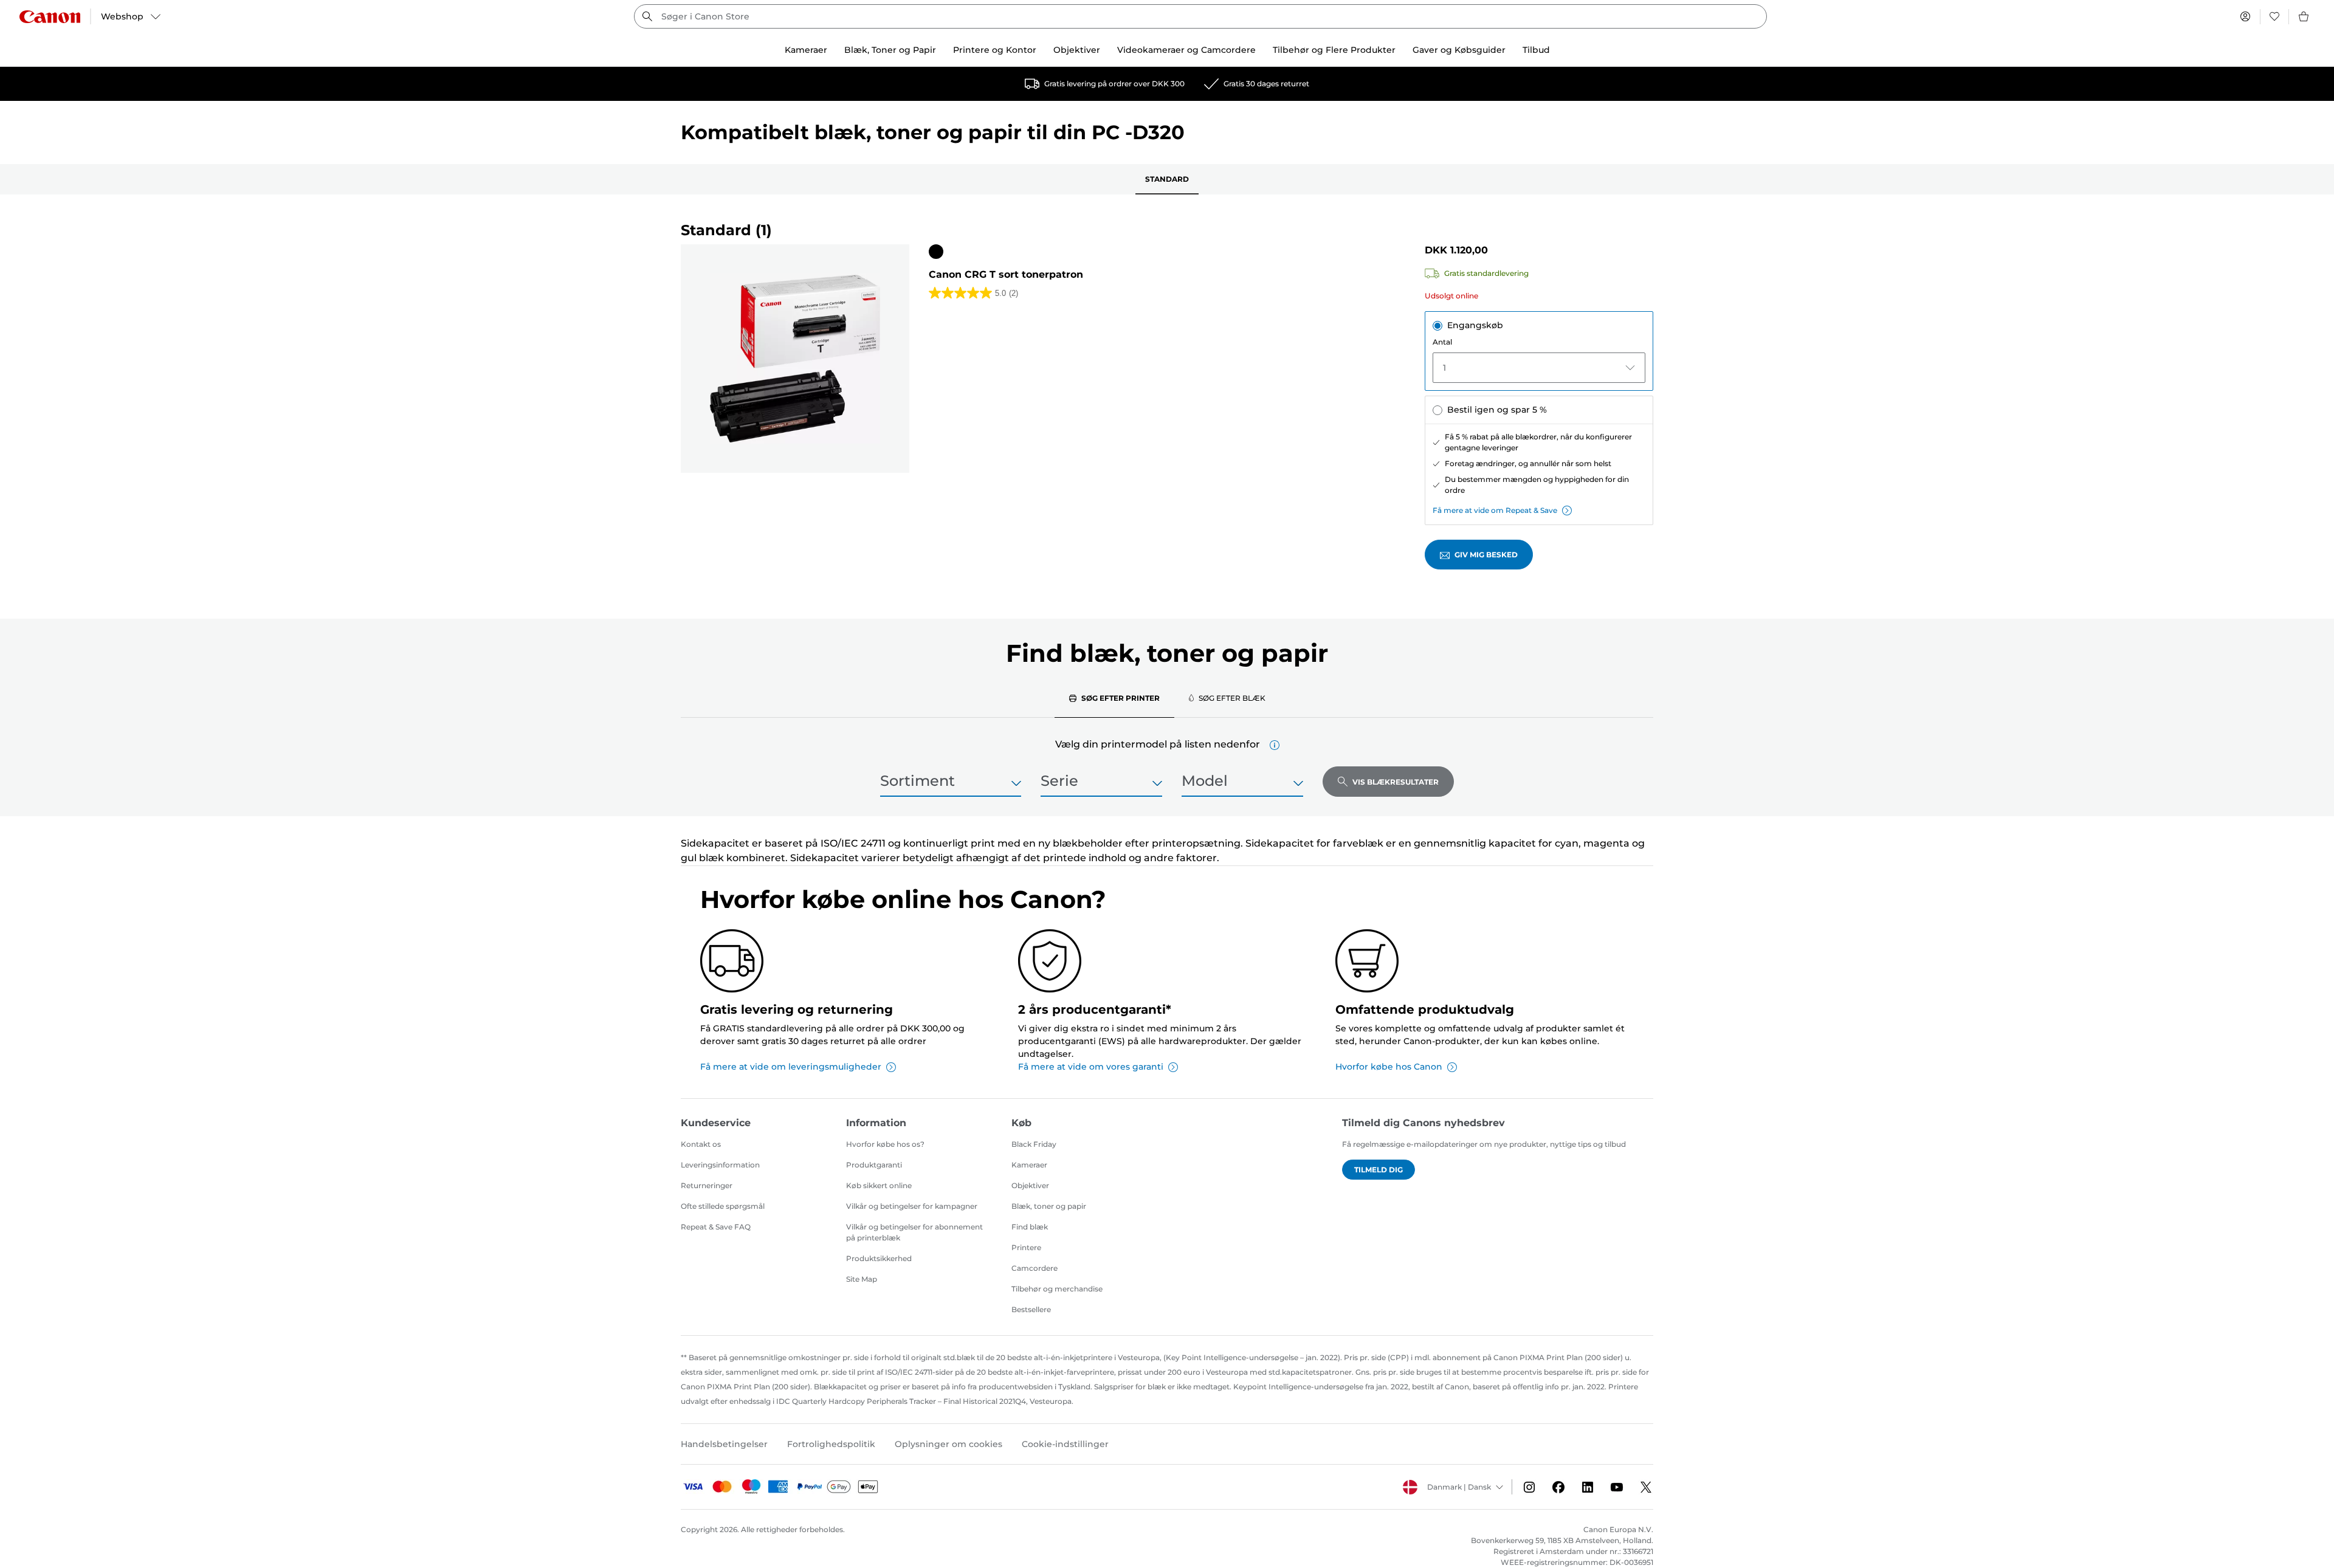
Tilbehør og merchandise (1057, 1289)
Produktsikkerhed (879, 1258)
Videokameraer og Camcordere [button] (1186, 50)
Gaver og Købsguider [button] (1459, 50)
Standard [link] (1167, 179)
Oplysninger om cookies (948, 1444)
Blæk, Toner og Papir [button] (890, 50)
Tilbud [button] (1536, 50)
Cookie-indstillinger (1065, 1444)
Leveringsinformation (720, 1165)
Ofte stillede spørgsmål (723, 1206)
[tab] (1114, 698)
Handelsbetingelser (724, 1444)
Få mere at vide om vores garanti (1091, 1067)
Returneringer (707, 1185)
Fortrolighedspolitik (831, 1444)
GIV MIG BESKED (1486, 555)
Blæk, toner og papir (1049, 1206)
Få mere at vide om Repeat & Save (1495, 510)
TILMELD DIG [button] (1379, 1170)
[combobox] (1200, 16)
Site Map (862, 1279)
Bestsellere (1031, 1309)
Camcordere (1034, 1268)
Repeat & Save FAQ (716, 1227)
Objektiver (1030, 1185)
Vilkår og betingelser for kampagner (912, 1206)
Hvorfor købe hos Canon (1389, 1067)
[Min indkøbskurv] (2304, 16)
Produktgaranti (874, 1165)
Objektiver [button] (1077, 50)
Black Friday (1034, 1144)
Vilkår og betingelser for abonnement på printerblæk (914, 1232)
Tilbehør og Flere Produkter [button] (1334, 50)
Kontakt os (701, 1144)
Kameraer (1029, 1165)
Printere (1026, 1247)
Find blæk (1030, 1227)
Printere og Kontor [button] (995, 50)
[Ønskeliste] (2274, 16)
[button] (1275, 745)
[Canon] (50, 17)
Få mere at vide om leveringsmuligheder (791, 1067)
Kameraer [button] (806, 50)
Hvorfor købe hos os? (885, 1144)
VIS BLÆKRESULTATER (1396, 782)
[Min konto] (2245, 16)
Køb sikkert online (879, 1185)
